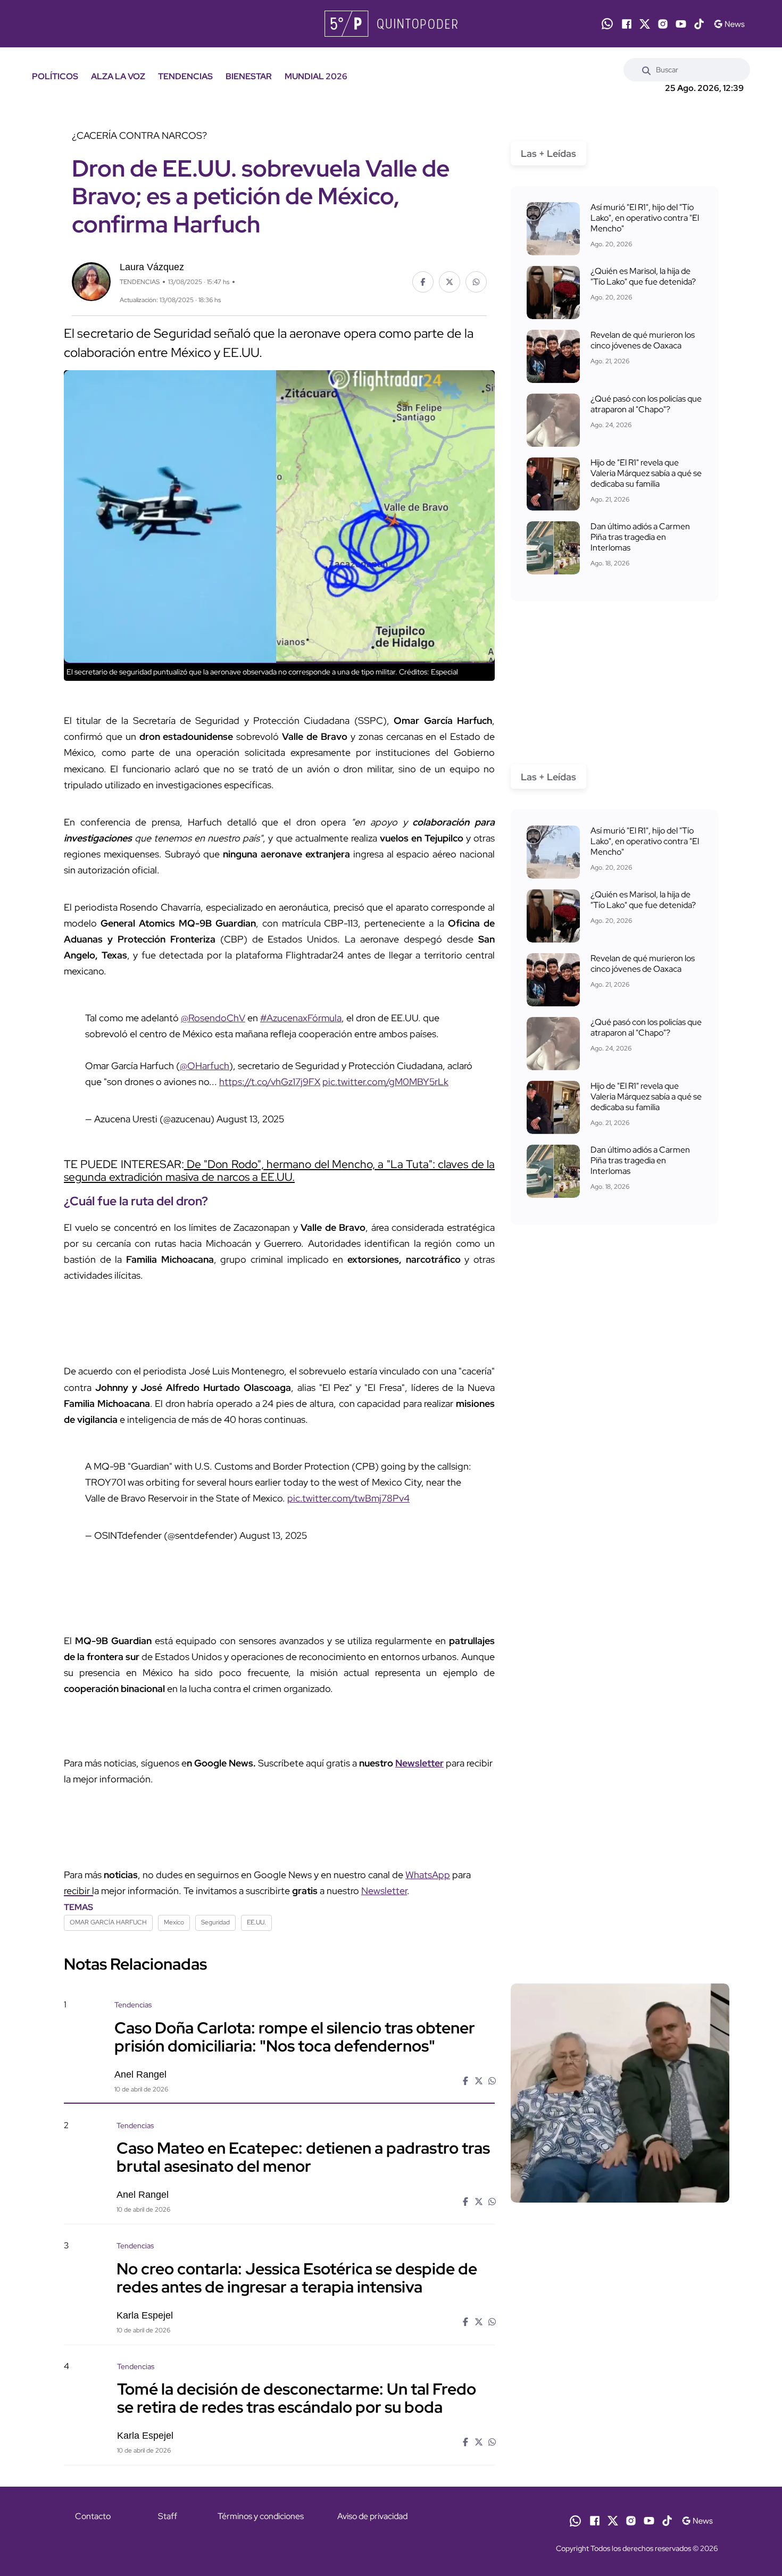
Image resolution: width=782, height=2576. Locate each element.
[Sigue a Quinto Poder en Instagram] (663, 24)
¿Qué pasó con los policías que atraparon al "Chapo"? (646, 404)
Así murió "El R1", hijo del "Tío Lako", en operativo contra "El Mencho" (645, 218)
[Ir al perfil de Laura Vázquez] (91, 281)
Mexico (174, 1922)
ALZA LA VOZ (118, 76)
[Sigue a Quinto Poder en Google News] (729, 24)
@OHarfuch (205, 1066)
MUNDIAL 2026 (316, 76)
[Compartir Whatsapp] (476, 282)
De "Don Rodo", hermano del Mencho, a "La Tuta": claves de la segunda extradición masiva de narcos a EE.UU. (279, 1170)
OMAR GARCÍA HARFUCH (108, 1922)
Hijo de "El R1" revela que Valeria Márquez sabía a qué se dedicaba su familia (646, 473)
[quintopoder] (391, 24)
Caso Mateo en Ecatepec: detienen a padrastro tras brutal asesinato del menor (303, 2157)
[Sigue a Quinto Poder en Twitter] (645, 24)
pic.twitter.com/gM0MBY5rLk (385, 1082)
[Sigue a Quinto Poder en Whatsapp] (607, 24)
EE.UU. (256, 1922)
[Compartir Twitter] (450, 282)
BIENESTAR (249, 76)
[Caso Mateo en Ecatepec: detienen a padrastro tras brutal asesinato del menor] (620, 2211)
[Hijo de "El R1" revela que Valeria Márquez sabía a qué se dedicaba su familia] (553, 484)
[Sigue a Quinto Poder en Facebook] (627, 24)
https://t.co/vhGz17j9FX (270, 1082)
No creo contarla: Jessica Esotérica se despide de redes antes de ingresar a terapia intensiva (297, 2277)
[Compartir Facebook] (423, 282)
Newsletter (419, 1763)
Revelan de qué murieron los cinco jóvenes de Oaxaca (643, 340)
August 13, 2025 (250, 1119)
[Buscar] (646, 70)
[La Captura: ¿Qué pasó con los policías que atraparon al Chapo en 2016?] (553, 420)
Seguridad (215, 1922)
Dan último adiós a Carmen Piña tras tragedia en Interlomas (640, 537)
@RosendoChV (213, 1018)
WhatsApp (428, 1875)
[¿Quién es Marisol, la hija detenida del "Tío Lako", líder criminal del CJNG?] (553, 293)
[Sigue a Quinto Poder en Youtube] (681, 24)
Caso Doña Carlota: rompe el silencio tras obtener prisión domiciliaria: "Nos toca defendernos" (295, 2036)
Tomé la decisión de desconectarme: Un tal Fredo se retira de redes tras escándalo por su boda (297, 2398)
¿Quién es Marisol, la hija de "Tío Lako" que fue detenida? (643, 276)
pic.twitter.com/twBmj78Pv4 (348, 1498)
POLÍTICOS (55, 76)
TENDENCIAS (185, 76)
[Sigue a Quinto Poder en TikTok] (699, 24)
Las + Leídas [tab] (548, 153)
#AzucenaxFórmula (301, 1018)
